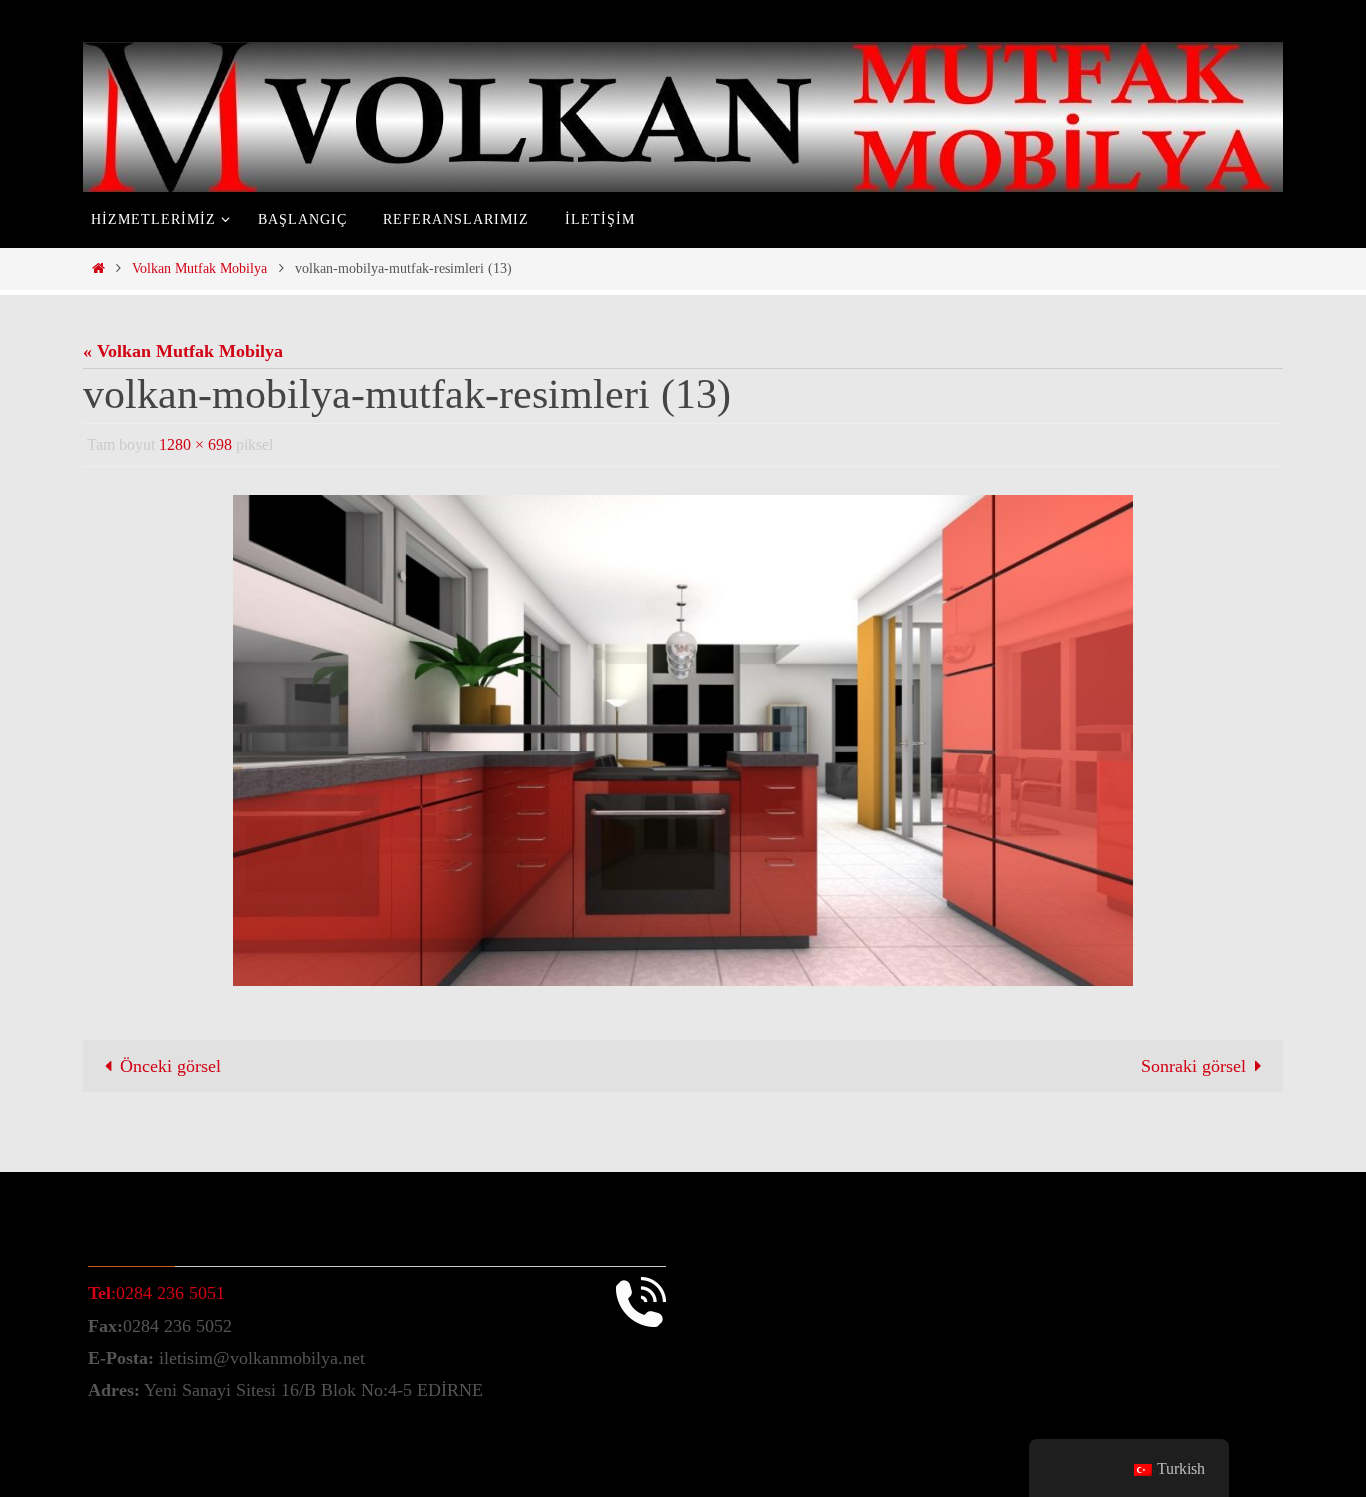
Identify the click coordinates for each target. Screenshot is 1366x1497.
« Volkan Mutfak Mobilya (183, 351)
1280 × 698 (195, 444)
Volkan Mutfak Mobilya (199, 268)
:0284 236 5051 (156, 1293)
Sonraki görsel (1193, 1066)
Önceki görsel (170, 1066)
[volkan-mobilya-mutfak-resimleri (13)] (683, 740)
